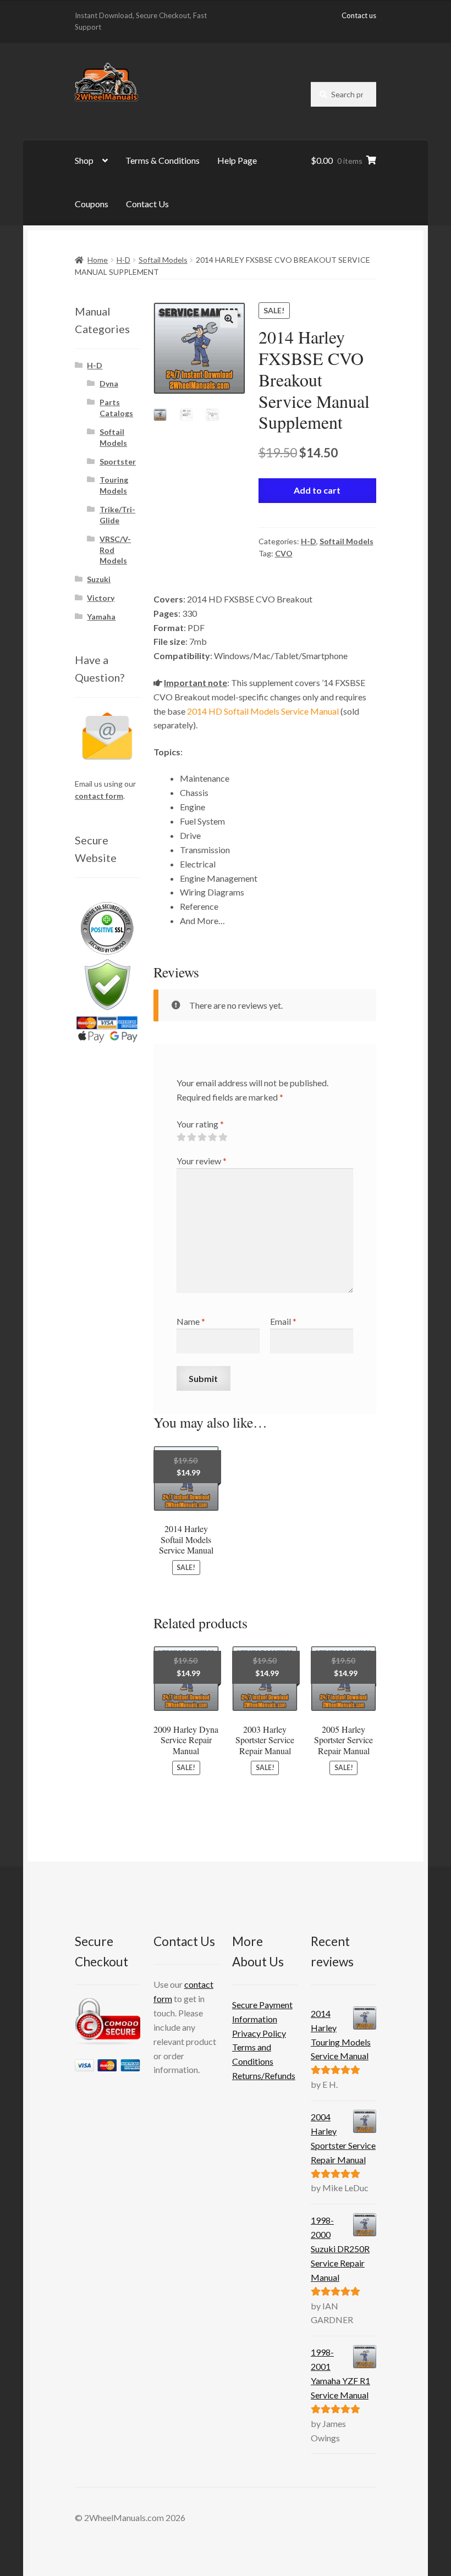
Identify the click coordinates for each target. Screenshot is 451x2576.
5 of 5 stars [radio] (223, 1137)
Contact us (359, 15)
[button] (229, 319)
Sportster (118, 461)
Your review (202, 1161)
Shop (84, 160)
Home (98, 260)
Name (191, 1321)
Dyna (109, 383)
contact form (99, 796)
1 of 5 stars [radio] (181, 1137)
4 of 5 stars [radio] (212, 1137)
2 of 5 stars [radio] (191, 1137)
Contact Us (147, 204)
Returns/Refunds (264, 2075)
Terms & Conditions (163, 160)
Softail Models (163, 260)
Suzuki (99, 579)
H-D (123, 260)
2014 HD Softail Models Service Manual (263, 711)
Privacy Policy (259, 2033)
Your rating (200, 1124)
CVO (284, 553)
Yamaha (101, 617)
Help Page (237, 160)
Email (283, 1321)
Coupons (92, 204)
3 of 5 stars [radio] (202, 1137)
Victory (101, 598)
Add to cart (317, 490)
